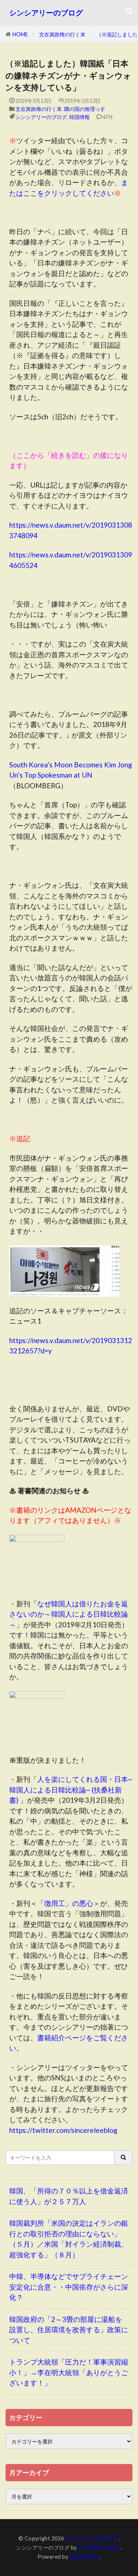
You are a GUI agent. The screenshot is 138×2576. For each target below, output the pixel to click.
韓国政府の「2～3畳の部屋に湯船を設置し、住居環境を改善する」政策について (69, 2330)
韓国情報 (79, 117)
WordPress (84, 2557)
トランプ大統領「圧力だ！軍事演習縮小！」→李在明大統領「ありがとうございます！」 (69, 2372)
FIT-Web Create (99, 2548)
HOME (20, 34)
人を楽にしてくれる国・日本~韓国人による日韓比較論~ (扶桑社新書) (71, 1790)
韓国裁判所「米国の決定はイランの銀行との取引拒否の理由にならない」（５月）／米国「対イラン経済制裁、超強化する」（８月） (69, 2239)
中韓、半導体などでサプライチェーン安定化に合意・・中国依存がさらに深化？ (69, 2287)
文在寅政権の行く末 (62, 34)
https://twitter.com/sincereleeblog (63, 2130)
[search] (124, 2158)
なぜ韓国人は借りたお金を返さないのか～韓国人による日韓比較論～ (69, 1614)
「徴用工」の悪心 (65, 1903)
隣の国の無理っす (85, 109)
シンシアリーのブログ (46, 13)
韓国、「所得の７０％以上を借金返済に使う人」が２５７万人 (69, 2196)
